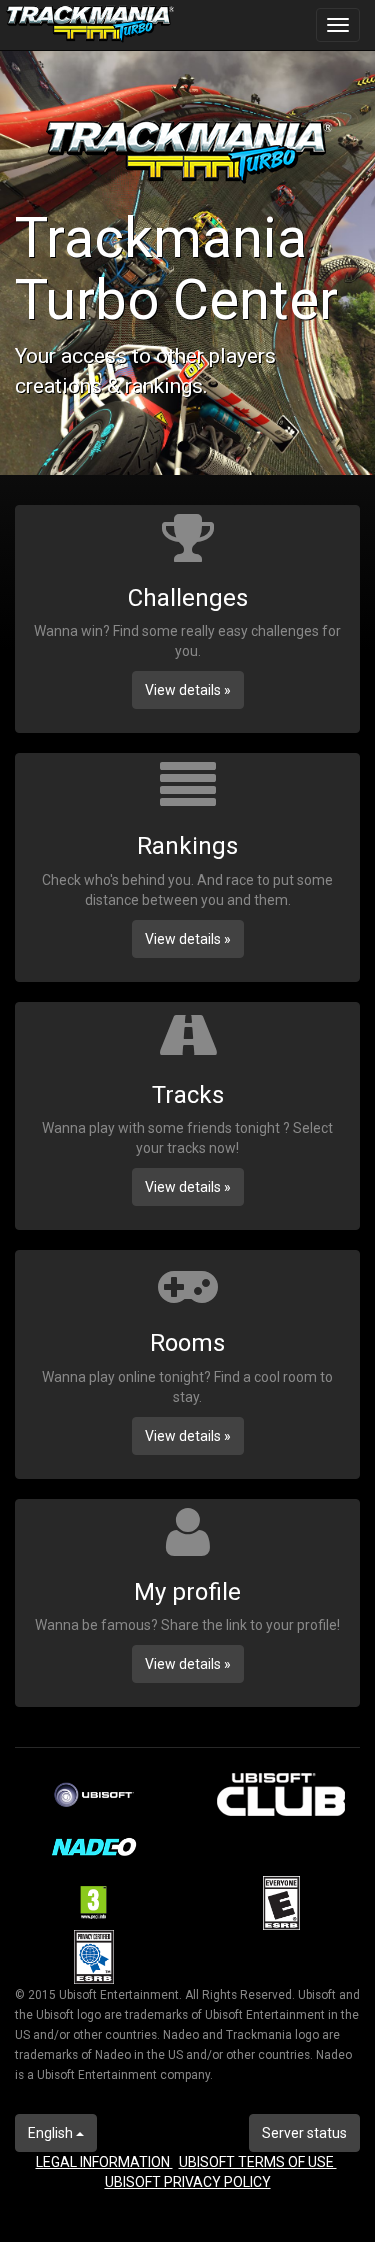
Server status (304, 2133)
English (52, 2133)
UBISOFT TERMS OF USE (258, 2162)
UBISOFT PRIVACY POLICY (188, 2182)
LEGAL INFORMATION (104, 2162)
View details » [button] (188, 690)
